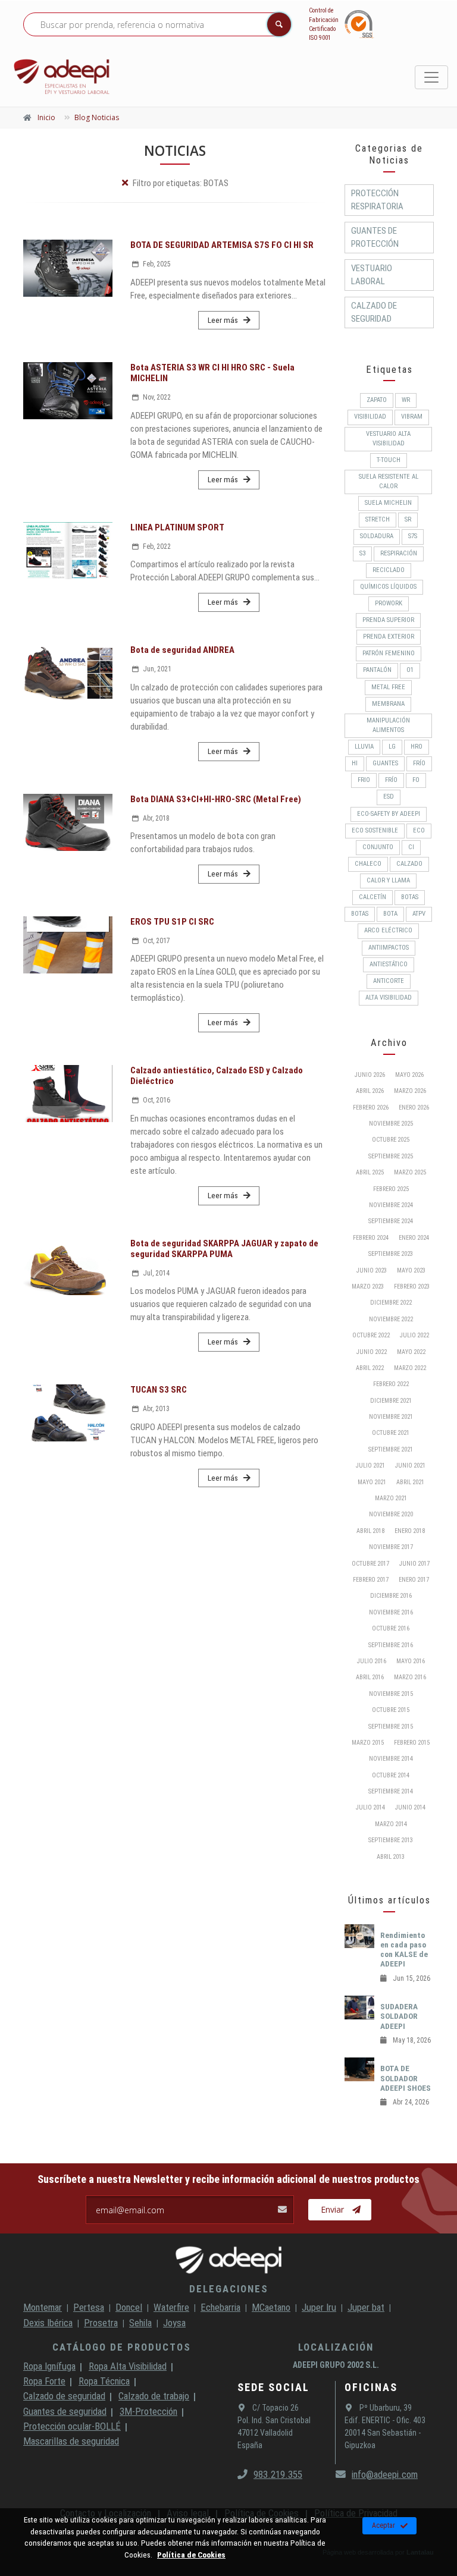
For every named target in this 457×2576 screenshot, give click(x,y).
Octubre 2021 (391, 1433)
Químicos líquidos (388, 587)
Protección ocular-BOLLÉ (72, 2426)
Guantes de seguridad (65, 2411)
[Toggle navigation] (431, 77)
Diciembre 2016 (391, 1596)
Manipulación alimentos (388, 725)
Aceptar (384, 2525)
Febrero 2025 (391, 1189)
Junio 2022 (372, 1352)
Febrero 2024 (371, 1238)
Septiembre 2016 (391, 1645)
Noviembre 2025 (391, 1124)
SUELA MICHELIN (388, 503)
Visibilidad (370, 417)
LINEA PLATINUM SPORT (177, 527)
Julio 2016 (372, 1661)
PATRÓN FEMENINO (389, 653)
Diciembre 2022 (391, 1303)
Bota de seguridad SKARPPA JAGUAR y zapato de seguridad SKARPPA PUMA (224, 1249)
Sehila (140, 2323)
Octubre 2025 (391, 1140)
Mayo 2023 (411, 1270)
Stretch (378, 519)
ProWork (389, 603)
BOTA (390, 914)
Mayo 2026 (409, 1075)
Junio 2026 (370, 1075)
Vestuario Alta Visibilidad (388, 439)
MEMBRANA (388, 704)
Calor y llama (388, 880)
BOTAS (410, 897)
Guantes (385, 763)
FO (416, 780)
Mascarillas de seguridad (71, 2441)
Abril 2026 (370, 1091)
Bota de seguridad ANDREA (182, 650)
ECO (419, 830)
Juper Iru (319, 2307)
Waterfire (171, 2307)
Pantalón (377, 670)
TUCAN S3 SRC (159, 1390)
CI (411, 847)
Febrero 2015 (412, 1743)
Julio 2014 (370, 1807)
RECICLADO (389, 570)
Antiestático (389, 964)
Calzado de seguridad (64, 2396)
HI (355, 763)
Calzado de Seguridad (374, 312)
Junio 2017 (414, 1564)
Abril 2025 (370, 1172)
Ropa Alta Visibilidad (128, 2366)
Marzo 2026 (410, 1091)
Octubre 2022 (371, 1335)
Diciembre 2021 (391, 1401)
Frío (391, 780)
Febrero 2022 (391, 1384)
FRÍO (419, 763)
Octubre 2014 (391, 1775)
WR (406, 400)
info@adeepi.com (385, 2474)
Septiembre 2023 (391, 1254)
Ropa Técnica (104, 2381)
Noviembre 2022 (391, 1319)
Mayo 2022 (411, 1352)
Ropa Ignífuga (49, 2366)
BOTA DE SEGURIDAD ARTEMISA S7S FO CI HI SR (222, 245)
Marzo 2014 (391, 1824)
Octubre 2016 (391, 1628)
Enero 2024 (414, 1238)
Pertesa (89, 2307)
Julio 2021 (370, 1466)
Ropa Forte (44, 2381)
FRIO (364, 780)
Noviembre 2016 (391, 1612)
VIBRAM (412, 417)
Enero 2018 (410, 1531)
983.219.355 (278, 2474)
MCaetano (271, 2307)
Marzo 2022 (410, 1368)
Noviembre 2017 (391, 1547)
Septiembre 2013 (391, 1840)
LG (392, 747)
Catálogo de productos (122, 2347)
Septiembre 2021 (391, 1449)
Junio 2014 (410, 1807)
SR (408, 519)
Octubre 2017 (370, 1564)
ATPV (419, 914)
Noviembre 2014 (391, 1759)
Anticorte (389, 981)
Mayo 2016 (411, 1661)
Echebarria (220, 2307)
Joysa (174, 2323)
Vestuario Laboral (372, 275)
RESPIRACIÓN (399, 553)
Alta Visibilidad (389, 998)
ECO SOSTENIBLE (375, 830)
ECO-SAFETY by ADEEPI (389, 814)
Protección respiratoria (377, 200)
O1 (410, 670)
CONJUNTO (378, 847)
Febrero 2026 (371, 1108)
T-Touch (389, 460)
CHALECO (368, 864)
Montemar (43, 2307)
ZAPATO (377, 400)
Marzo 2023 (368, 1287)
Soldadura (377, 536)
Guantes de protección (375, 237)
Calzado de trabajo (154, 2396)
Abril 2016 (370, 1677)
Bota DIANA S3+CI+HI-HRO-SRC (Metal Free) (216, 799)
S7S (413, 536)
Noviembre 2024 (391, 1205)
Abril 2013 (391, 1857)
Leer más (223, 320)
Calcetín (373, 897)
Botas (360, 914)
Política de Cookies (191, 2555)
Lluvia (364, 747)
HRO (417, 747)
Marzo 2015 (368, 1743)
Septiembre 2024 (391, 1221)
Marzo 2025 (410, 1172)
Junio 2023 (372, 1270)
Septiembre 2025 (391, 1156)
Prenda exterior (389, 637)
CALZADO (409, 864)
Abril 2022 (370, 1368)
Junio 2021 (410, 1466)
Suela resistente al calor (389, 481)
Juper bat (366, 2307)
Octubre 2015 (391, 1710)
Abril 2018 (370, 1531)
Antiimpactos (389, 948)
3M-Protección (148, 2411)
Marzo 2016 (410, 1677)
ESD (389, 797)
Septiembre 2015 (391, 1727)
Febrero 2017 (371, 1580)
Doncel (129, 2307)
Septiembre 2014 (391, 1791)
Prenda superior (388, 620)
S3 (362, 553)
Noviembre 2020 (391, 1514)
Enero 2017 (414, 1580)
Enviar (332, 2209)
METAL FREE (388, 687)
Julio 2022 (414, 1335)
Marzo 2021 (391, 1498)
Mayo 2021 (372, 1482)
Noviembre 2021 (391, 1417)
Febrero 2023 (412, 1287)
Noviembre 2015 (391, 1694)
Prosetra (101, 2323)
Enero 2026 (414, 1108)
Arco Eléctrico (388, 930)
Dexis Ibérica (48, 2323)
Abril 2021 (410, 1482)
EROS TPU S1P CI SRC (172, 922)
